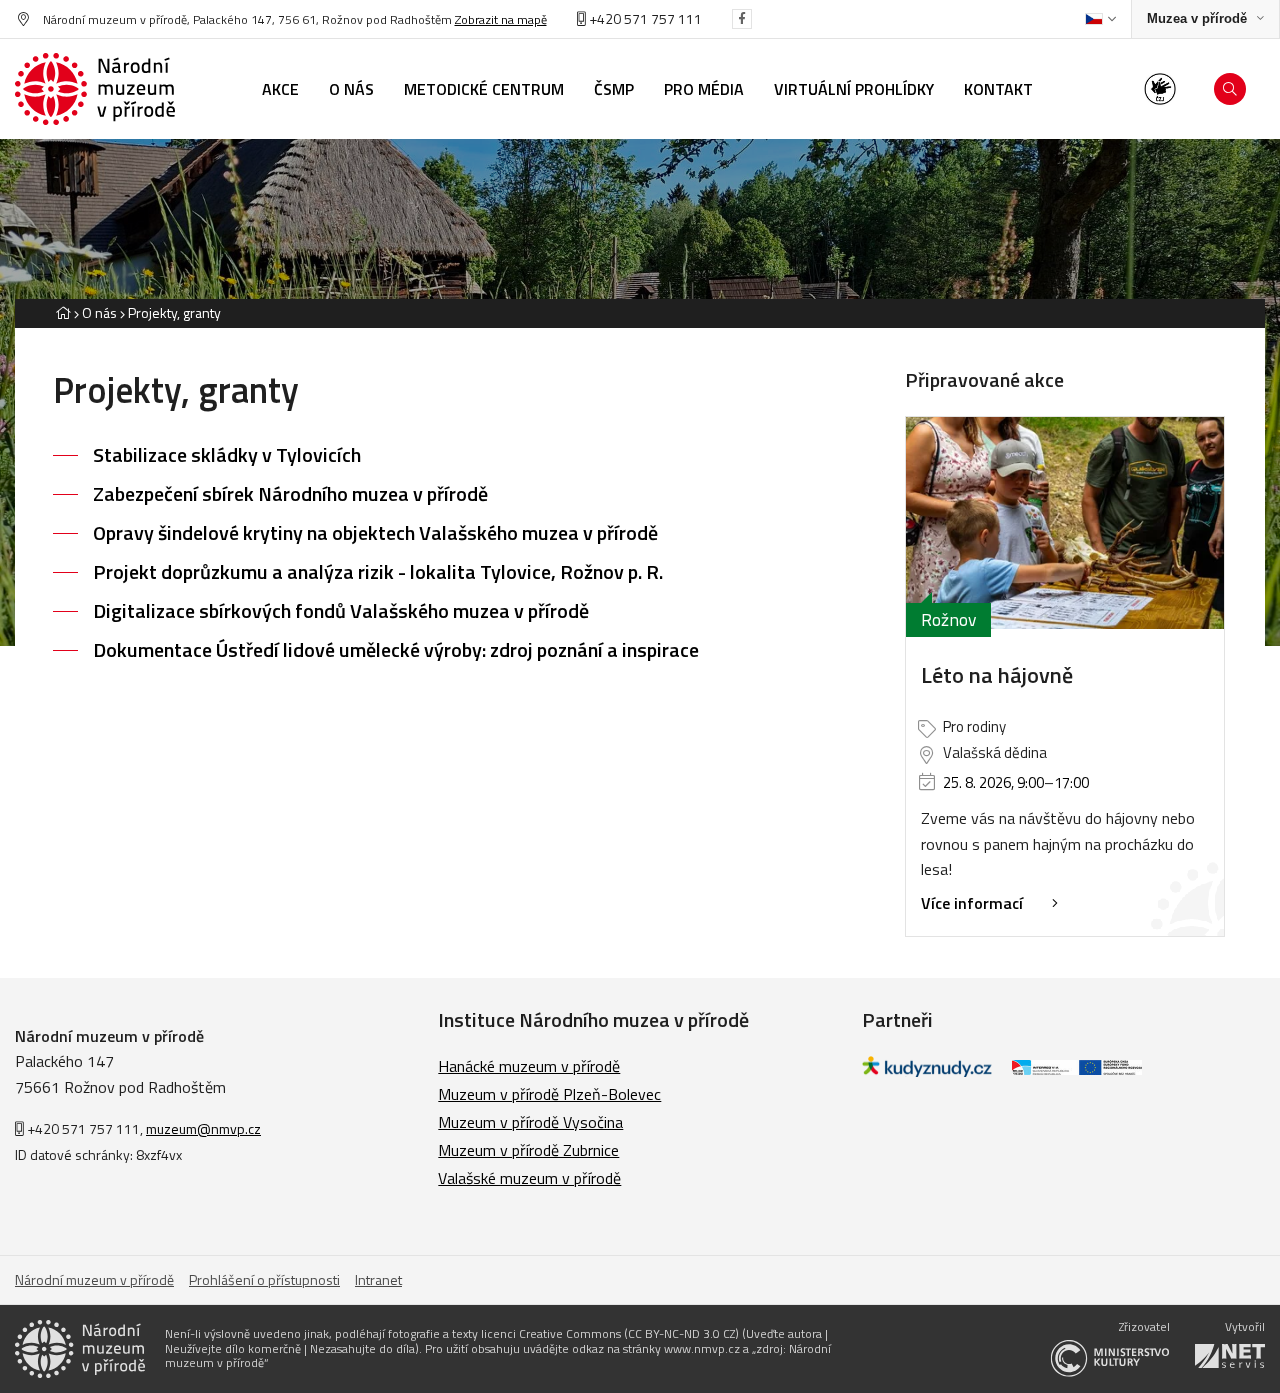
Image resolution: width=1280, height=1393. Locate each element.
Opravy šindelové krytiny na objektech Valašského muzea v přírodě (375, 532)
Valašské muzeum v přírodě (529, 1178)
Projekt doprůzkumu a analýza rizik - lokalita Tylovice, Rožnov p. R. (378, 571)
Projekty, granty (174, 312)
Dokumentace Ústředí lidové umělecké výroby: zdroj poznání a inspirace (396, 649)
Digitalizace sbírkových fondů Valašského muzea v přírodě (341, 610)
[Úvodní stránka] (95, 89)
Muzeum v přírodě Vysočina (530, 1122)
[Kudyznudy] (927, 1071)
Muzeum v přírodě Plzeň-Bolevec (549, 1094)
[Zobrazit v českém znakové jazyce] (1160, 89)
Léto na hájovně (997, 675)
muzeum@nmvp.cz (203, 1128)
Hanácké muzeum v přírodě (529, 1066)
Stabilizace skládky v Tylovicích (227, 454)
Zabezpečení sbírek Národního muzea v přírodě (290, 493)
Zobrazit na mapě (501, 19)
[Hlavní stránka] (63, 312)
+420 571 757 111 (644, 18)
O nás (99, 312)
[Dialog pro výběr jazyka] (1100, 19)
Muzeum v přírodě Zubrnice (528, 1150)
